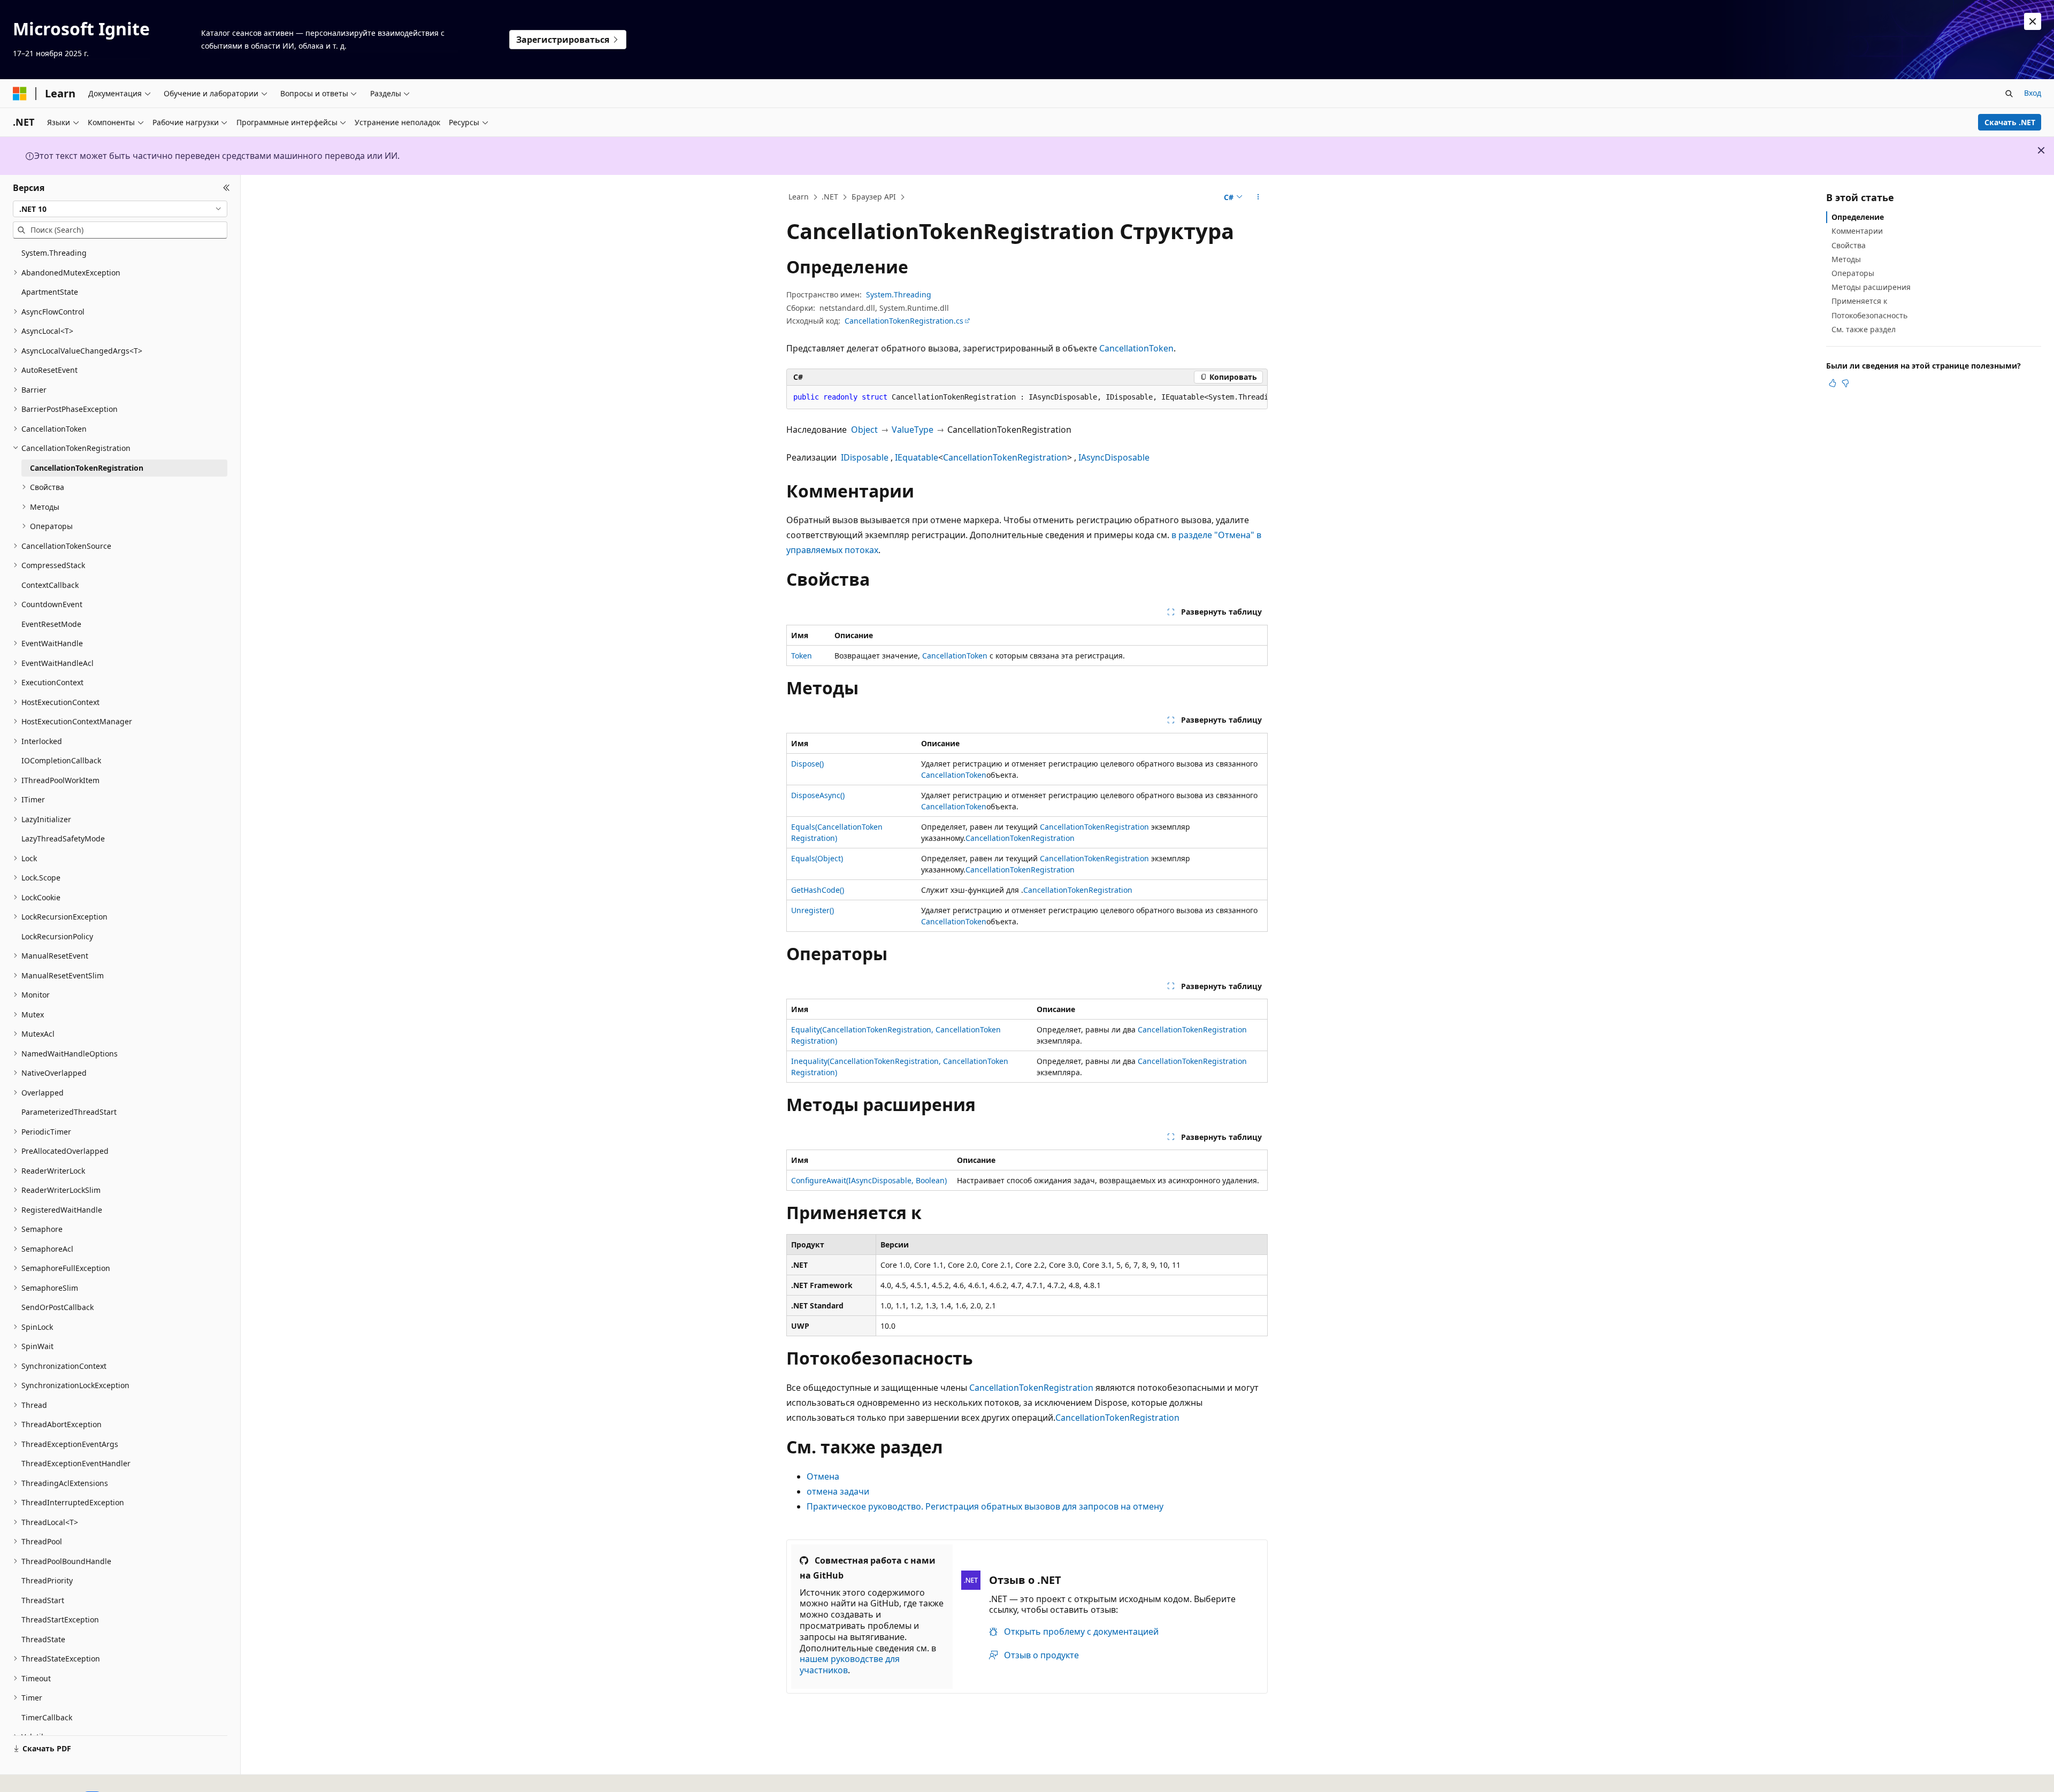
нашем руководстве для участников (850, 1664)
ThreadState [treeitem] (43, 1639)
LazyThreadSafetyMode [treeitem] (63, 838)
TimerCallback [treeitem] (47, 1717)
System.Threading (899, 294)
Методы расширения (1871, 287)
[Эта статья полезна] (1833, 383)
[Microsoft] (20, 94)
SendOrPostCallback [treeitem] (58, 1307)
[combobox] (120, 209)
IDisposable (865, 457)
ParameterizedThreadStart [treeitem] (69, 1112)
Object (864, 430)
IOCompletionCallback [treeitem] (61, 760)
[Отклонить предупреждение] (2033, 21)
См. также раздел (1864, 329)
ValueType (913, 430)
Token (802, 656)
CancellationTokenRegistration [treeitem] (87, 468)
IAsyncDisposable (1114, 457)
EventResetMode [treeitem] (51, 624)
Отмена (823, 1476)
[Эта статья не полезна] (1845, 383)
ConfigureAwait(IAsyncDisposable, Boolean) (869, 1180)
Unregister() (813, 910)
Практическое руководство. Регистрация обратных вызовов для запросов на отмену (985, 1506)
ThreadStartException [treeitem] (60, 1619)
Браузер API (874, 197)
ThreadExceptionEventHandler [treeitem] (76, 1463)
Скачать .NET (2010, 122)
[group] (1027, 397)
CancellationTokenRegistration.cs (904, 321)
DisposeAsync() (818, 795)
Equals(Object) (817, 858)
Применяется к (1859, 301)
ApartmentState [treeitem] (50, 292)
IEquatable (917, 457)
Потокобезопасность (1869, 315)
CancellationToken (1136, 348)
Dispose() (807, 764)
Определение (1858, 217)
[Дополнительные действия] (1258, 197)
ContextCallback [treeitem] (50, 585)
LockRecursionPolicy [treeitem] (57, 936)
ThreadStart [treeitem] (43, 1600)
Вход (2033, 93)
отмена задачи (838, 1491)
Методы (1846, 259)
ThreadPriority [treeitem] (47, 1580)
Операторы (1853, 273)
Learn (799, 197)
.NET (830, 197)
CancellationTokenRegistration (1005, 457)
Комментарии (1857, 231)
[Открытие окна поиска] (2009, 94)
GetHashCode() (818, 890)
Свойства (1849, 245)
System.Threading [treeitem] (54, 253)
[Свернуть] (227, 188)
